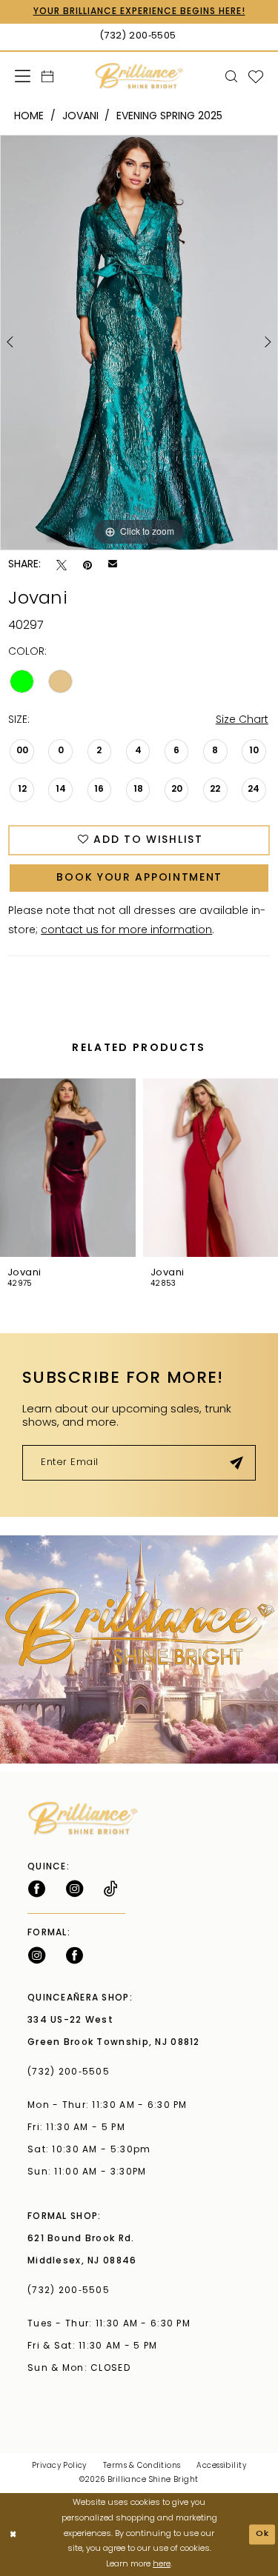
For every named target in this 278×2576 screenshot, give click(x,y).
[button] (23, 76)
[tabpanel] (139, 343)
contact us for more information (126, 931)
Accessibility (221, 2466)
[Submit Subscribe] (237, 1463)
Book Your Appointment (139, 878)
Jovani (80, 117)
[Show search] (232, 76)
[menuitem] (23, 76)
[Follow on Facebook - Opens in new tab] (37, 1889)
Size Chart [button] (242, 720)
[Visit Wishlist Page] (256, 76)
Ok (263, 2534)
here (162, 2565)
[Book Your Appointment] (48, 76)
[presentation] (68, 1168)
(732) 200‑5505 (72, 2072)
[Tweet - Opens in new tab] (62, 565)
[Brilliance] (139, 76)
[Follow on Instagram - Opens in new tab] (75, 1889)
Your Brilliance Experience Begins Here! (139, 12)
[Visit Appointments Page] (139, 1649)
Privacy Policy (59, 2466)
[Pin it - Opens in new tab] (87, 565)
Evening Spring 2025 (169, 117)
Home (29, 117)
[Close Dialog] (13, 2535)
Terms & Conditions (142, 2466)
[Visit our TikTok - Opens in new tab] (111, 1889)
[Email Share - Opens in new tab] (113, 565)
